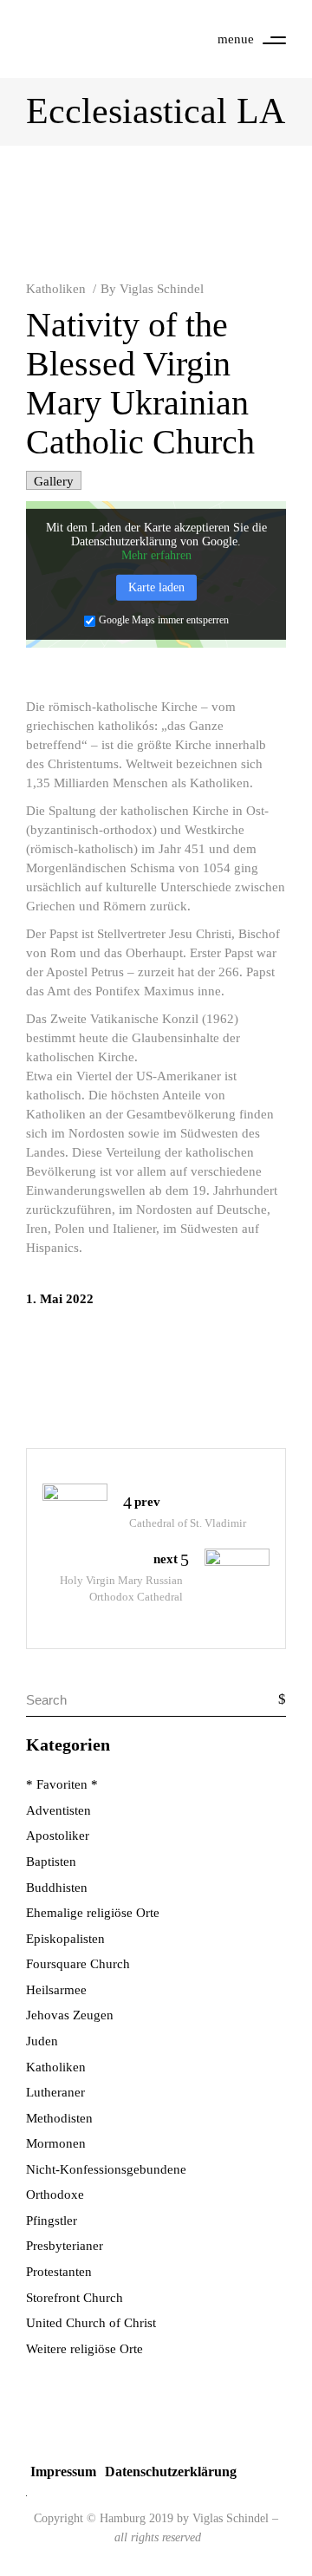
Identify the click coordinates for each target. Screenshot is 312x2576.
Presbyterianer (65, 2246)
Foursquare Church (78, 1964)
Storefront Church (75, 2298)
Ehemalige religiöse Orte (93, 1913)
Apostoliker (58, 1836)
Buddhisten (57, 1888)
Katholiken (56, 289)
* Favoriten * (62, 1784)
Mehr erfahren (156, 555)
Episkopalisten (65, 1939)
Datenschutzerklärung (171, 2472)
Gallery (54, 481)
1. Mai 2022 (60, 1299)
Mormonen (56, 2143)
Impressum (63, 2472)
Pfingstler (52, 2221)
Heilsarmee (56, 1990)
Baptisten (51, 1862)
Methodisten (59, 2118)
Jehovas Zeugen (70, 2015)
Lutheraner (55, 2092)
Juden (42, 2041)
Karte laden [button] (156, 587)
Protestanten (59, 2272)
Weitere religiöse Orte (84, 2349)
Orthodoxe (55, 2194)
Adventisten (58, 1810)
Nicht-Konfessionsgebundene (106, 2169)
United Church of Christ (91, 2323)
